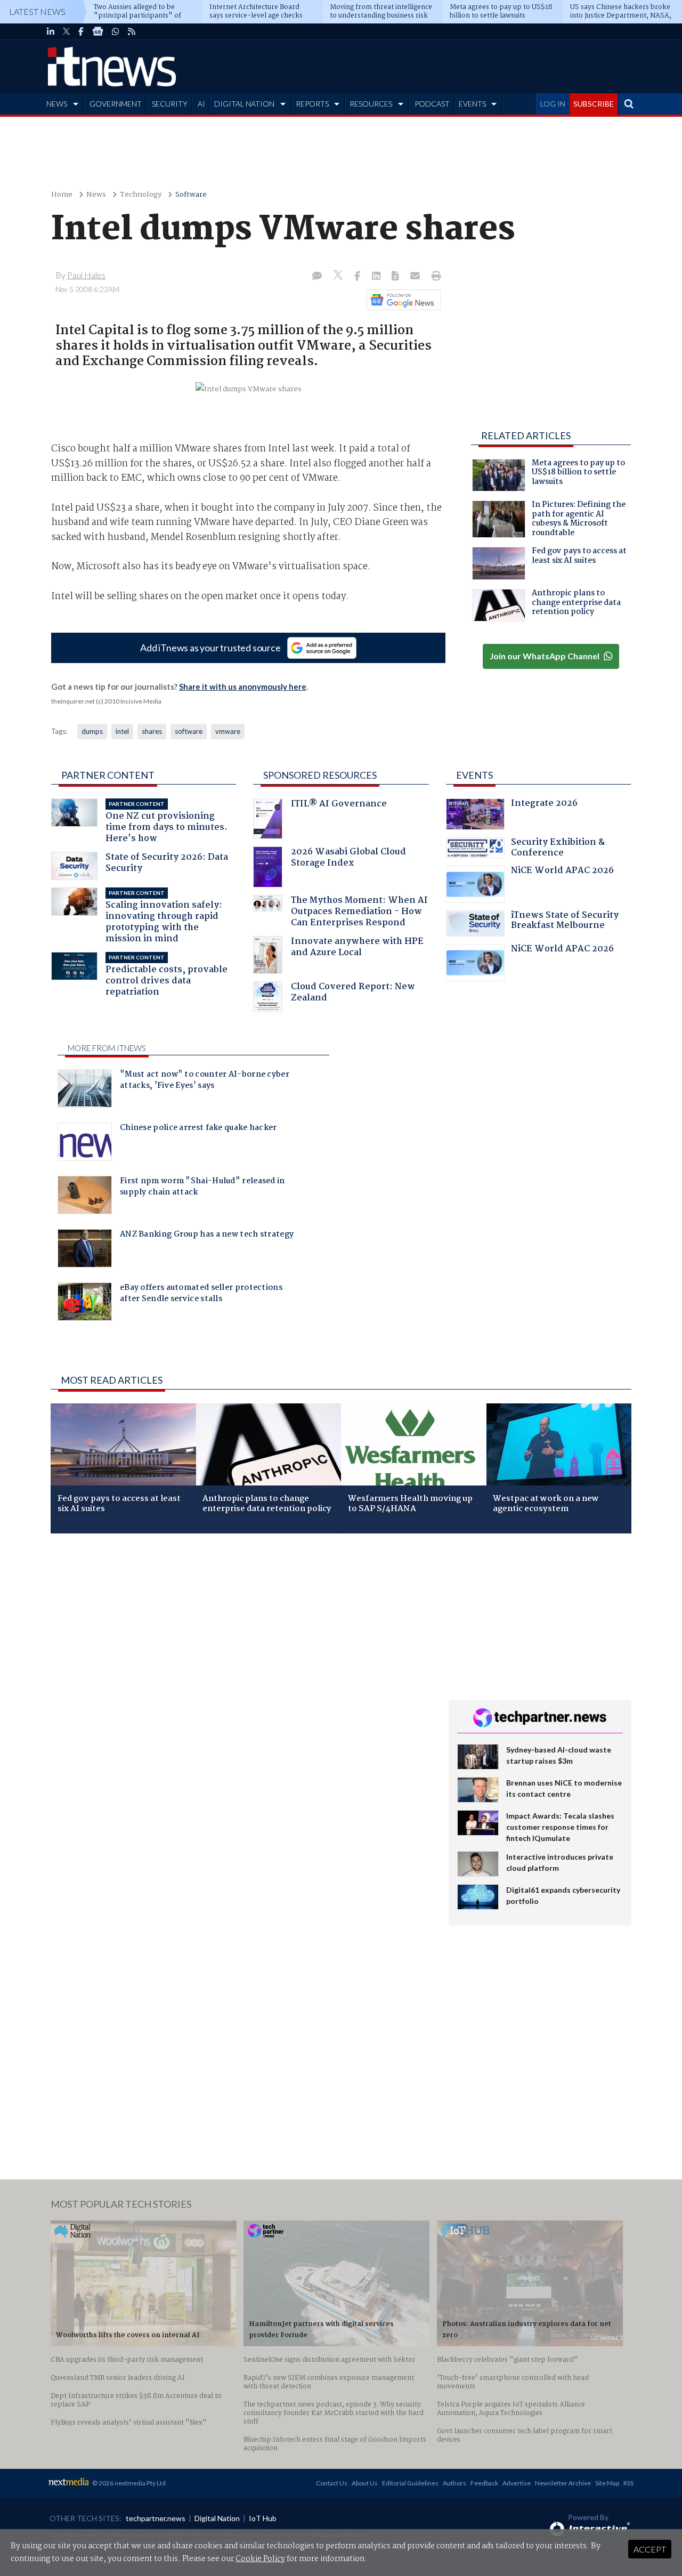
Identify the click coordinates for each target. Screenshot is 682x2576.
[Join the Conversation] (317, 277)
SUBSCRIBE (594, 104)
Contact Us (332, 2483)
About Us (365, 2483)
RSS (628, 2483)
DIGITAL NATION (244, 104)
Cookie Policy (260, 2559)
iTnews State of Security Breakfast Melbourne (565, 922)
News (96, 195)
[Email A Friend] (416, 277)
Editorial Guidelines (410, 2483)
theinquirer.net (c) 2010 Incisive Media (106, 701)
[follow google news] (98, 31)
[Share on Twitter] (339, 276)
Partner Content (108, 775)
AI (201, 104)
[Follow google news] (401, 300)
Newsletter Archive (563, 2483)
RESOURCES (371, 104)
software (189, 731)
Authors (454, 2483)
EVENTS (472, 104)
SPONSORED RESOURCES (320, 775)
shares (152, 731)
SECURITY (170, 104)
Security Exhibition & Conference (558, 849)
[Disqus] (242, 1684)
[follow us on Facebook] (81, 31)
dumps (92, 731)
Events (474, 775)
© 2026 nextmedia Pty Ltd (129, 2483)
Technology (141, 195)
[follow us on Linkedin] (51, 31)
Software (191, 195)
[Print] (434, 277)
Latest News (37, 11)
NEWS (57, 104)
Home (62, 195)
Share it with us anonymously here (243, 687)
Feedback (484, 2483)
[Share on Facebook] (358, 277)
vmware (228, 731)
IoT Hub (263, 2518)
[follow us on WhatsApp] (116, 31)
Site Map (607, 2483)
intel (122, 731)
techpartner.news (156, 2518)
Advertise (517, 2483)
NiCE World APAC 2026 (562, 872)
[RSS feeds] (132, 31)
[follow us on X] (66, 31)
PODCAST (432, 104)
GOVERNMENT (116, 104)
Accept (650, 2549)
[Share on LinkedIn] (377, 277)
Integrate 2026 (544, 805)
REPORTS (312, 104)
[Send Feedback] (396, 277)
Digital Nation (217, 2518)
